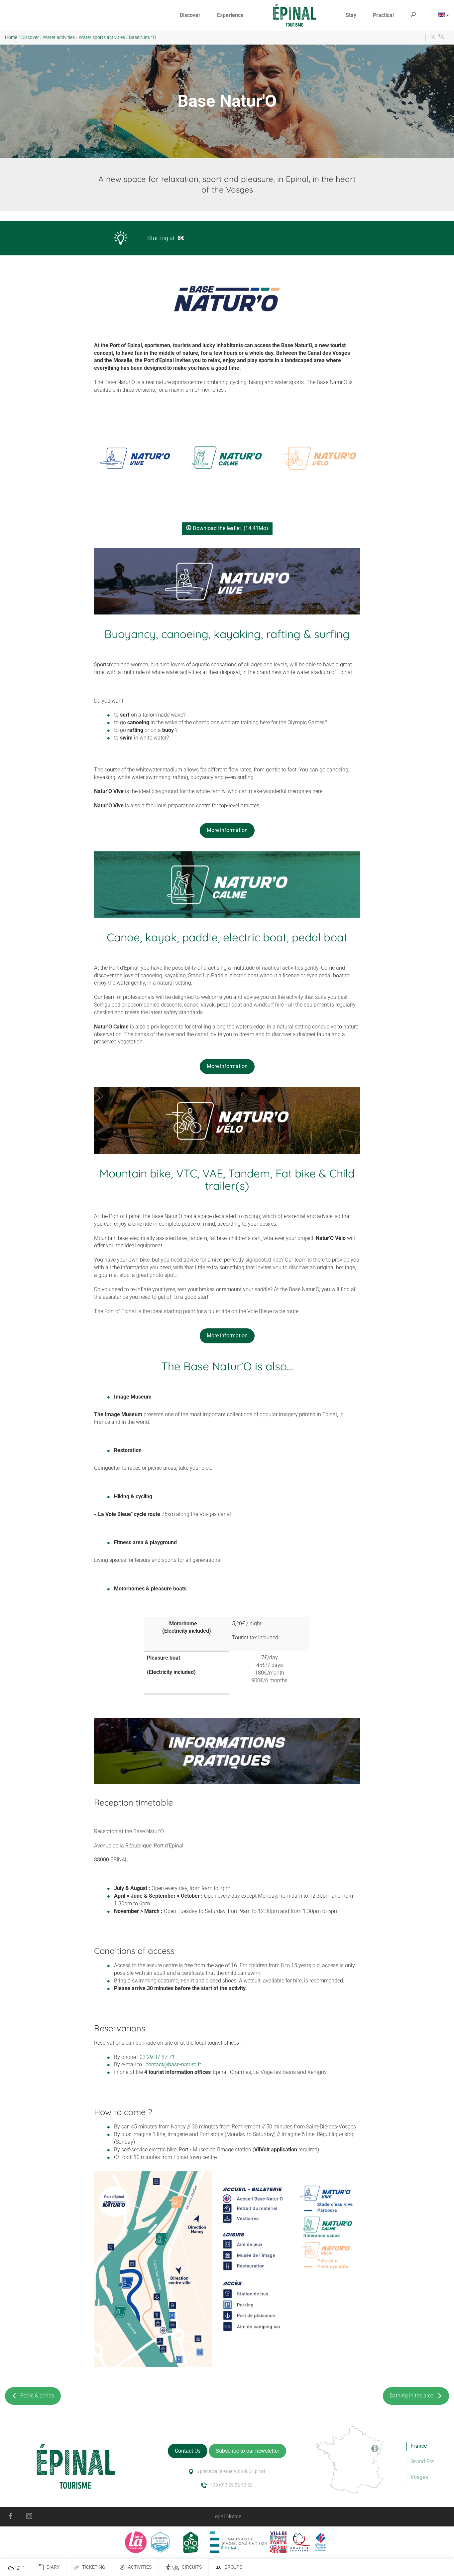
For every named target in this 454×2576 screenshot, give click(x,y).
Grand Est (422, 2461)
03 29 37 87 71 (157, 2057)
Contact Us (188, 2451)
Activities (140, 2567)
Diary (53, 2567)
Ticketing (94, 2567)
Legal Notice (227, 2516)
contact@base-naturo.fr (173, 2064)
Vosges (419, 2477)
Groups (233, 2567)
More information (227, 830)
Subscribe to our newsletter (247, 2451)
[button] (190, 15)
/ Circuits (187, 2567)
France (419, 2446)
